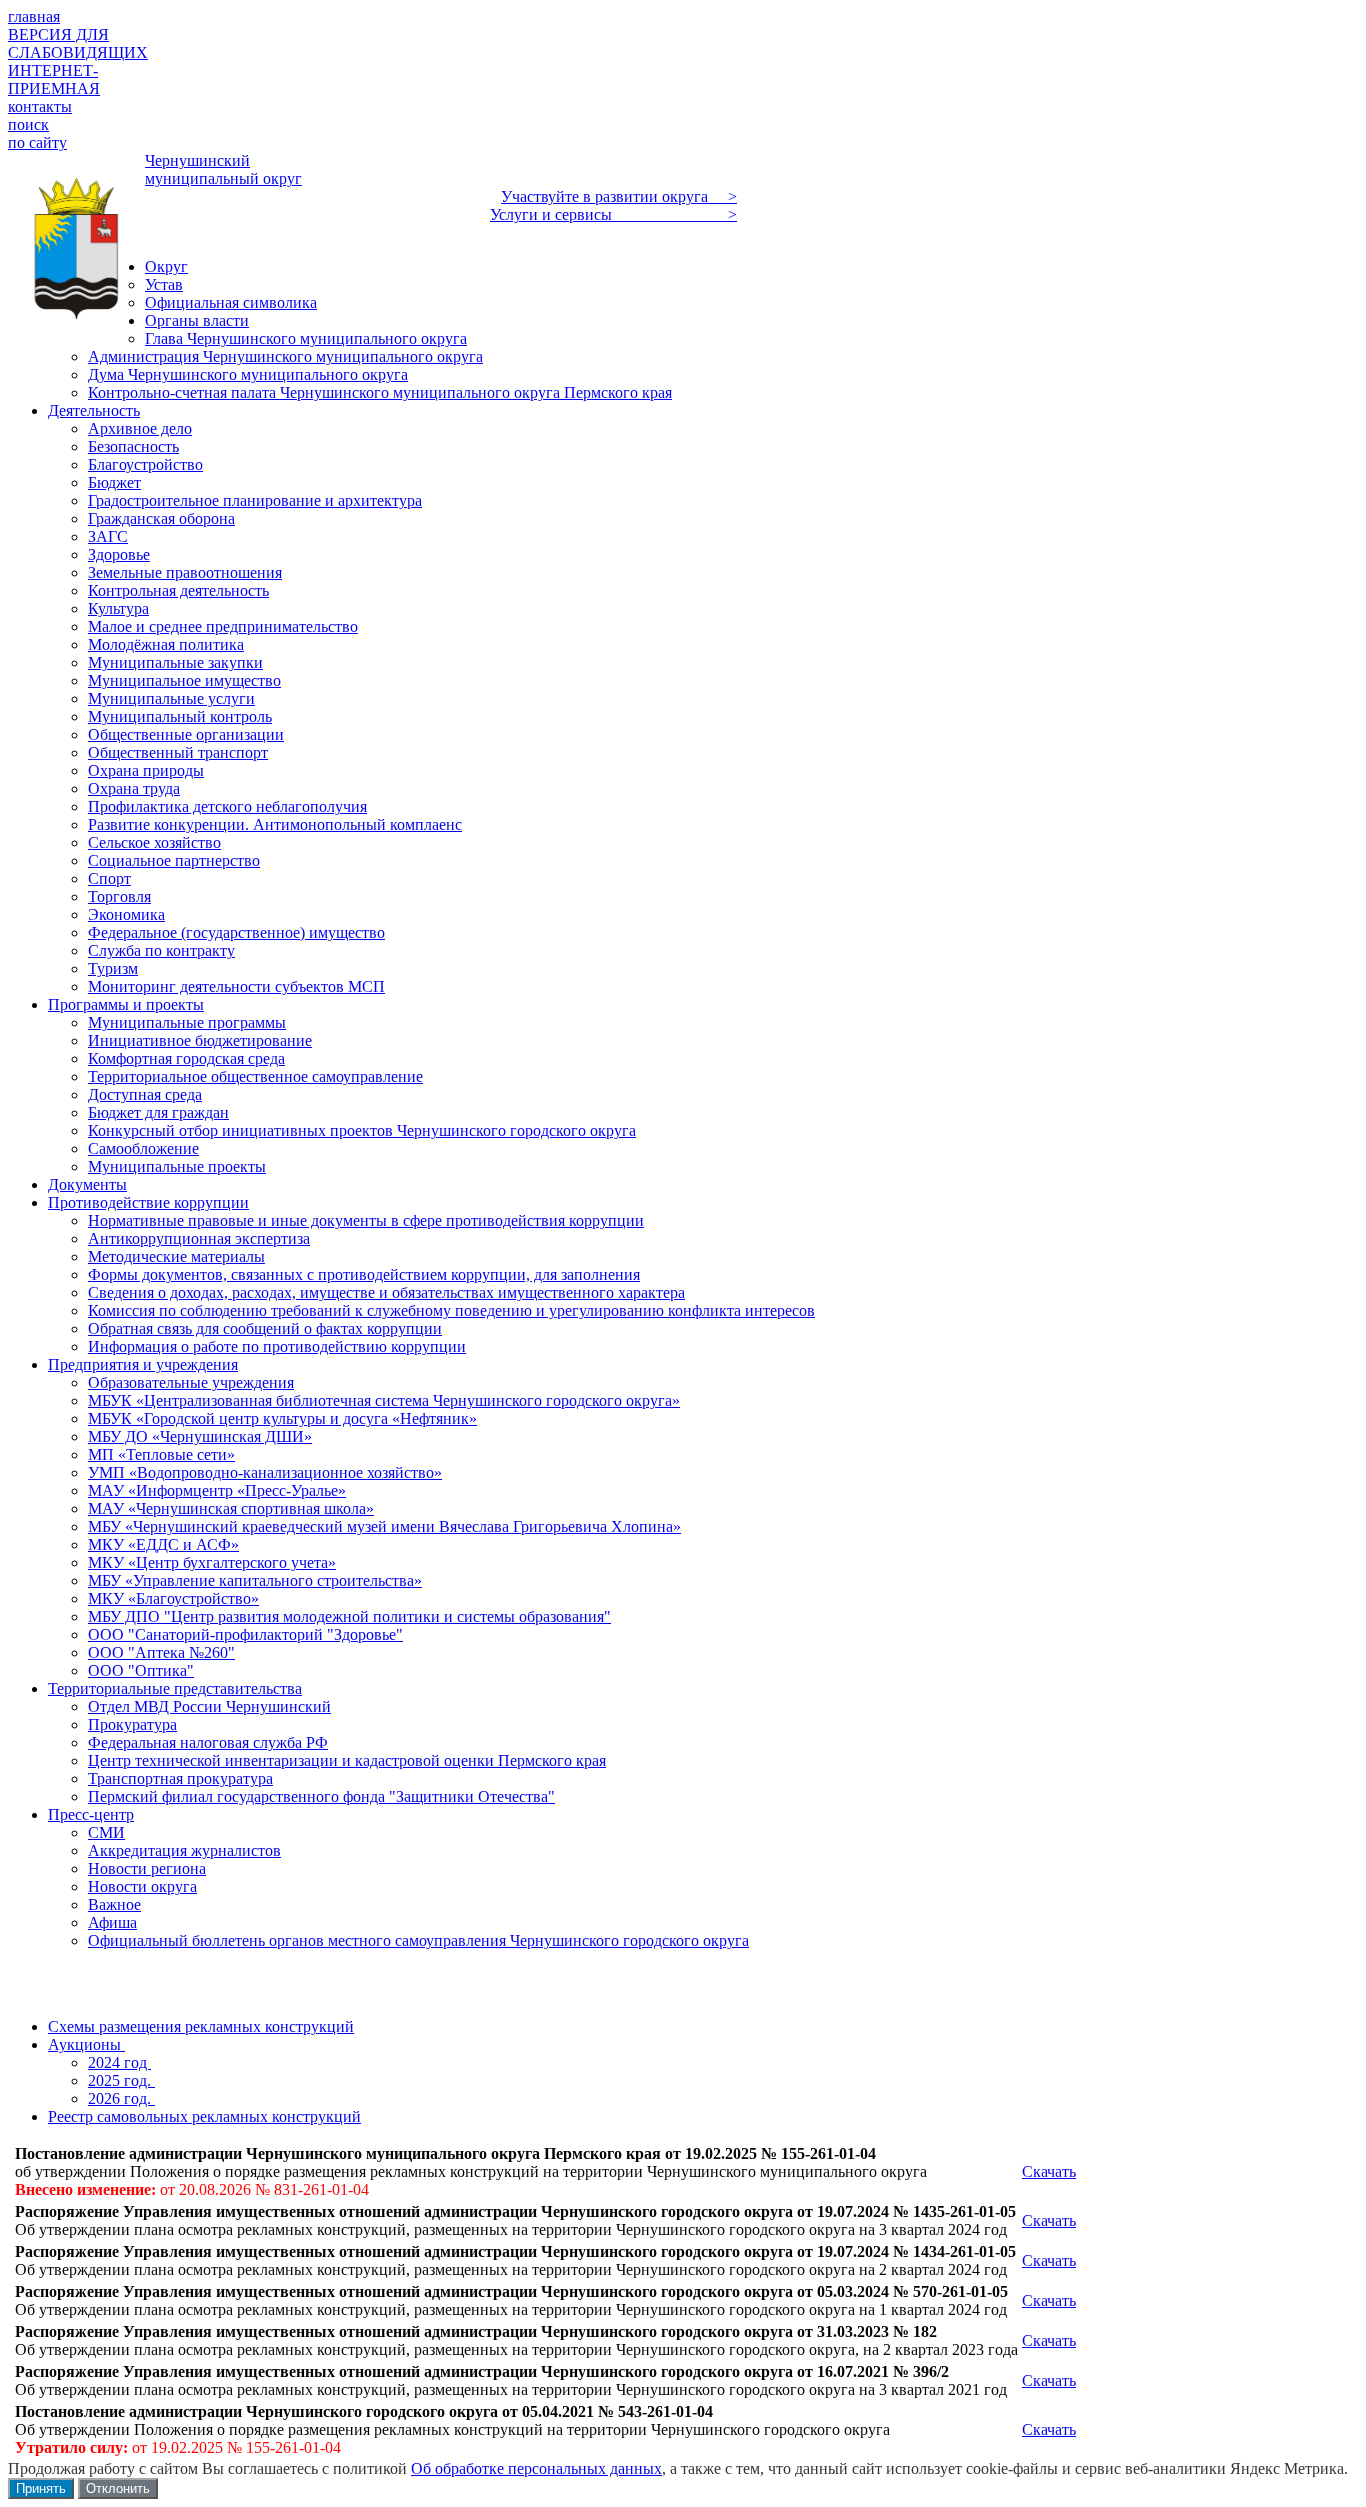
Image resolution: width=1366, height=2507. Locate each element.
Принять (41, 2488)
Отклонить (118, 2488)
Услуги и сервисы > (613, 214)
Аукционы (86, 2044)
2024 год (119, 2062)
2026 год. (121, 2098)
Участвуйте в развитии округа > (619, 196)
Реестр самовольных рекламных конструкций (204, 2116)
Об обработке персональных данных (536, 2468)
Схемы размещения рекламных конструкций (201, 2026)
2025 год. (121, 2080)
